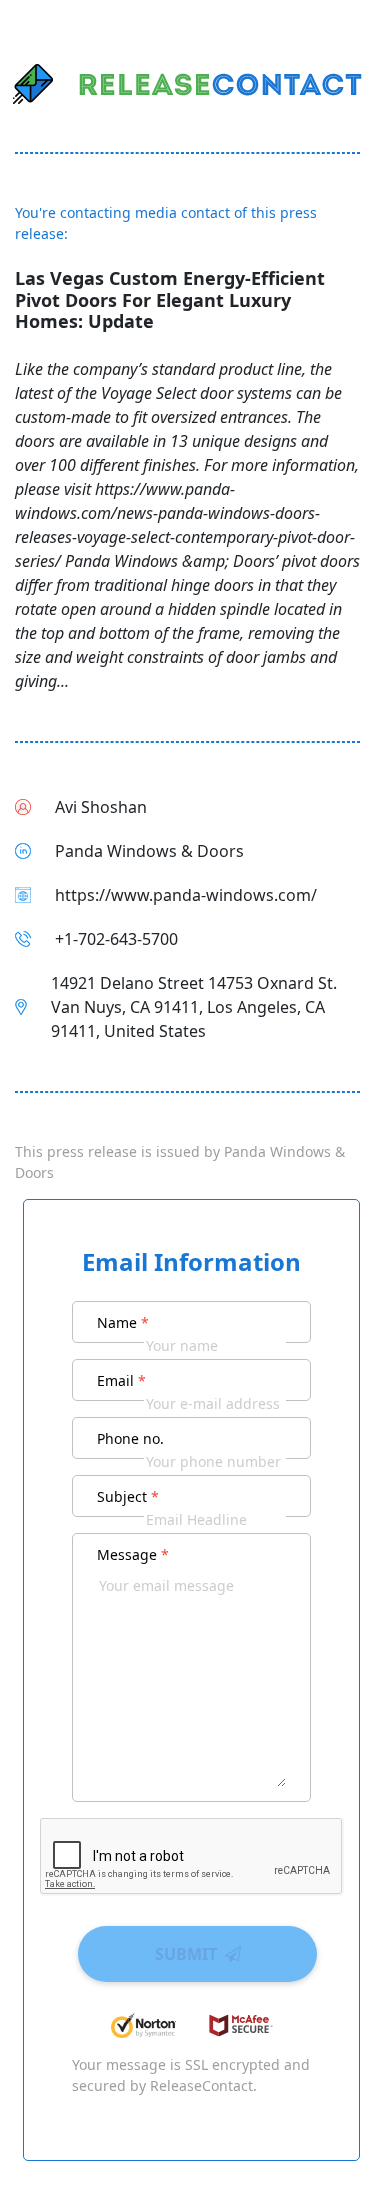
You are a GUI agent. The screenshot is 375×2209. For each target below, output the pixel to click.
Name (123, 1322)
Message (133, 1554)
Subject (128, 1496)
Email (121, 1380)
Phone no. (130, 1438)
